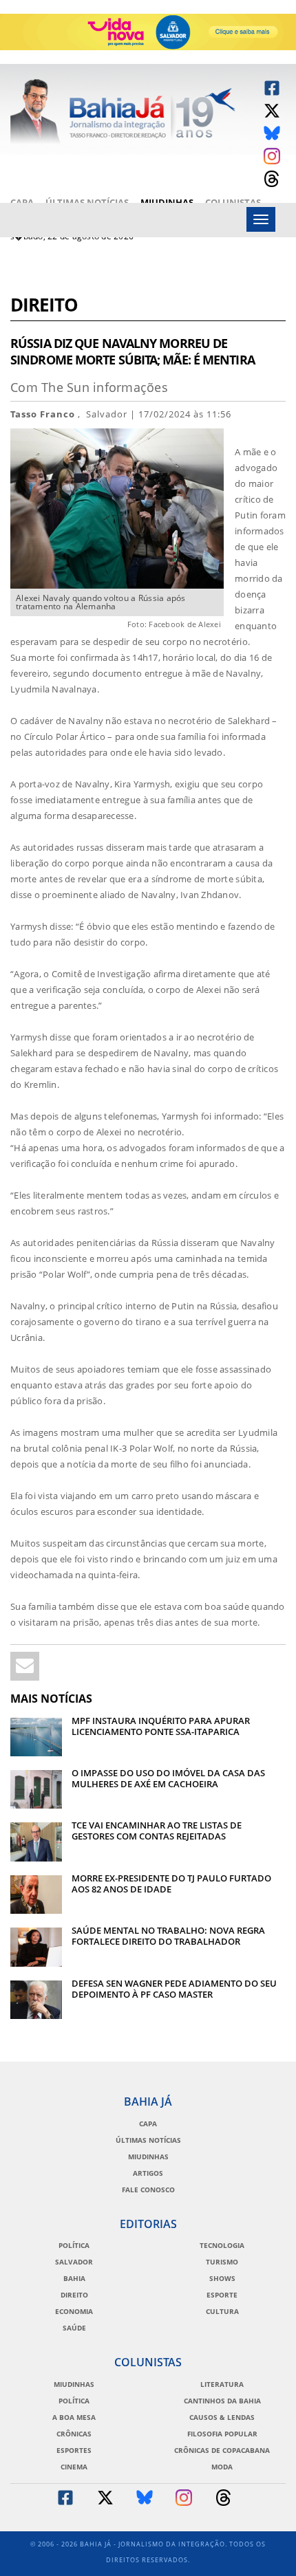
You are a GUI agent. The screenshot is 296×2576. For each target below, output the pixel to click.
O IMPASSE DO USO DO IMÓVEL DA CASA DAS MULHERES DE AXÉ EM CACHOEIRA (168, 1778)
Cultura (222, 2311)
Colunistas (233, 202)
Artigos (148, 2173)
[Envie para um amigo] (25, 1666)
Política (74, 2245)
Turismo (222, 2262)
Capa (22, 202)
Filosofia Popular (222, 2434)
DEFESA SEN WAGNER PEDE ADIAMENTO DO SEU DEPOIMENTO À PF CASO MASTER (174, 1989)
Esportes (74, 2450)
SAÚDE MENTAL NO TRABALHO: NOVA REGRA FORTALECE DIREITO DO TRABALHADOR (168, 1936)
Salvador (74, 2262)
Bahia (74, 2278)
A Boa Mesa (74, 2417)
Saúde (74, 2328)
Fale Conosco (148, 2190)
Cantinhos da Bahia (222, 2401)
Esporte (222, 2295)
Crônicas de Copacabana (222, 2450)
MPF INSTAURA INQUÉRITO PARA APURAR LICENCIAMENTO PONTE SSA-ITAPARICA (161, 1726)
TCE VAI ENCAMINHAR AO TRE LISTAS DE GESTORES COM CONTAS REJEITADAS (157, 1831)
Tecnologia (222, 2245)
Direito (44, 306)
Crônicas (74, 2434)
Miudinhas (167, 202)
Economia (74, 2311)
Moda (222, 2467)
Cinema (74, 2467)
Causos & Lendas (222, 2417)
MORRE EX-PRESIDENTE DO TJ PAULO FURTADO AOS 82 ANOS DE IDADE (171, 1884)
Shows (222, 2278)
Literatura (222, 2384)
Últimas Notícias (87, 202)
